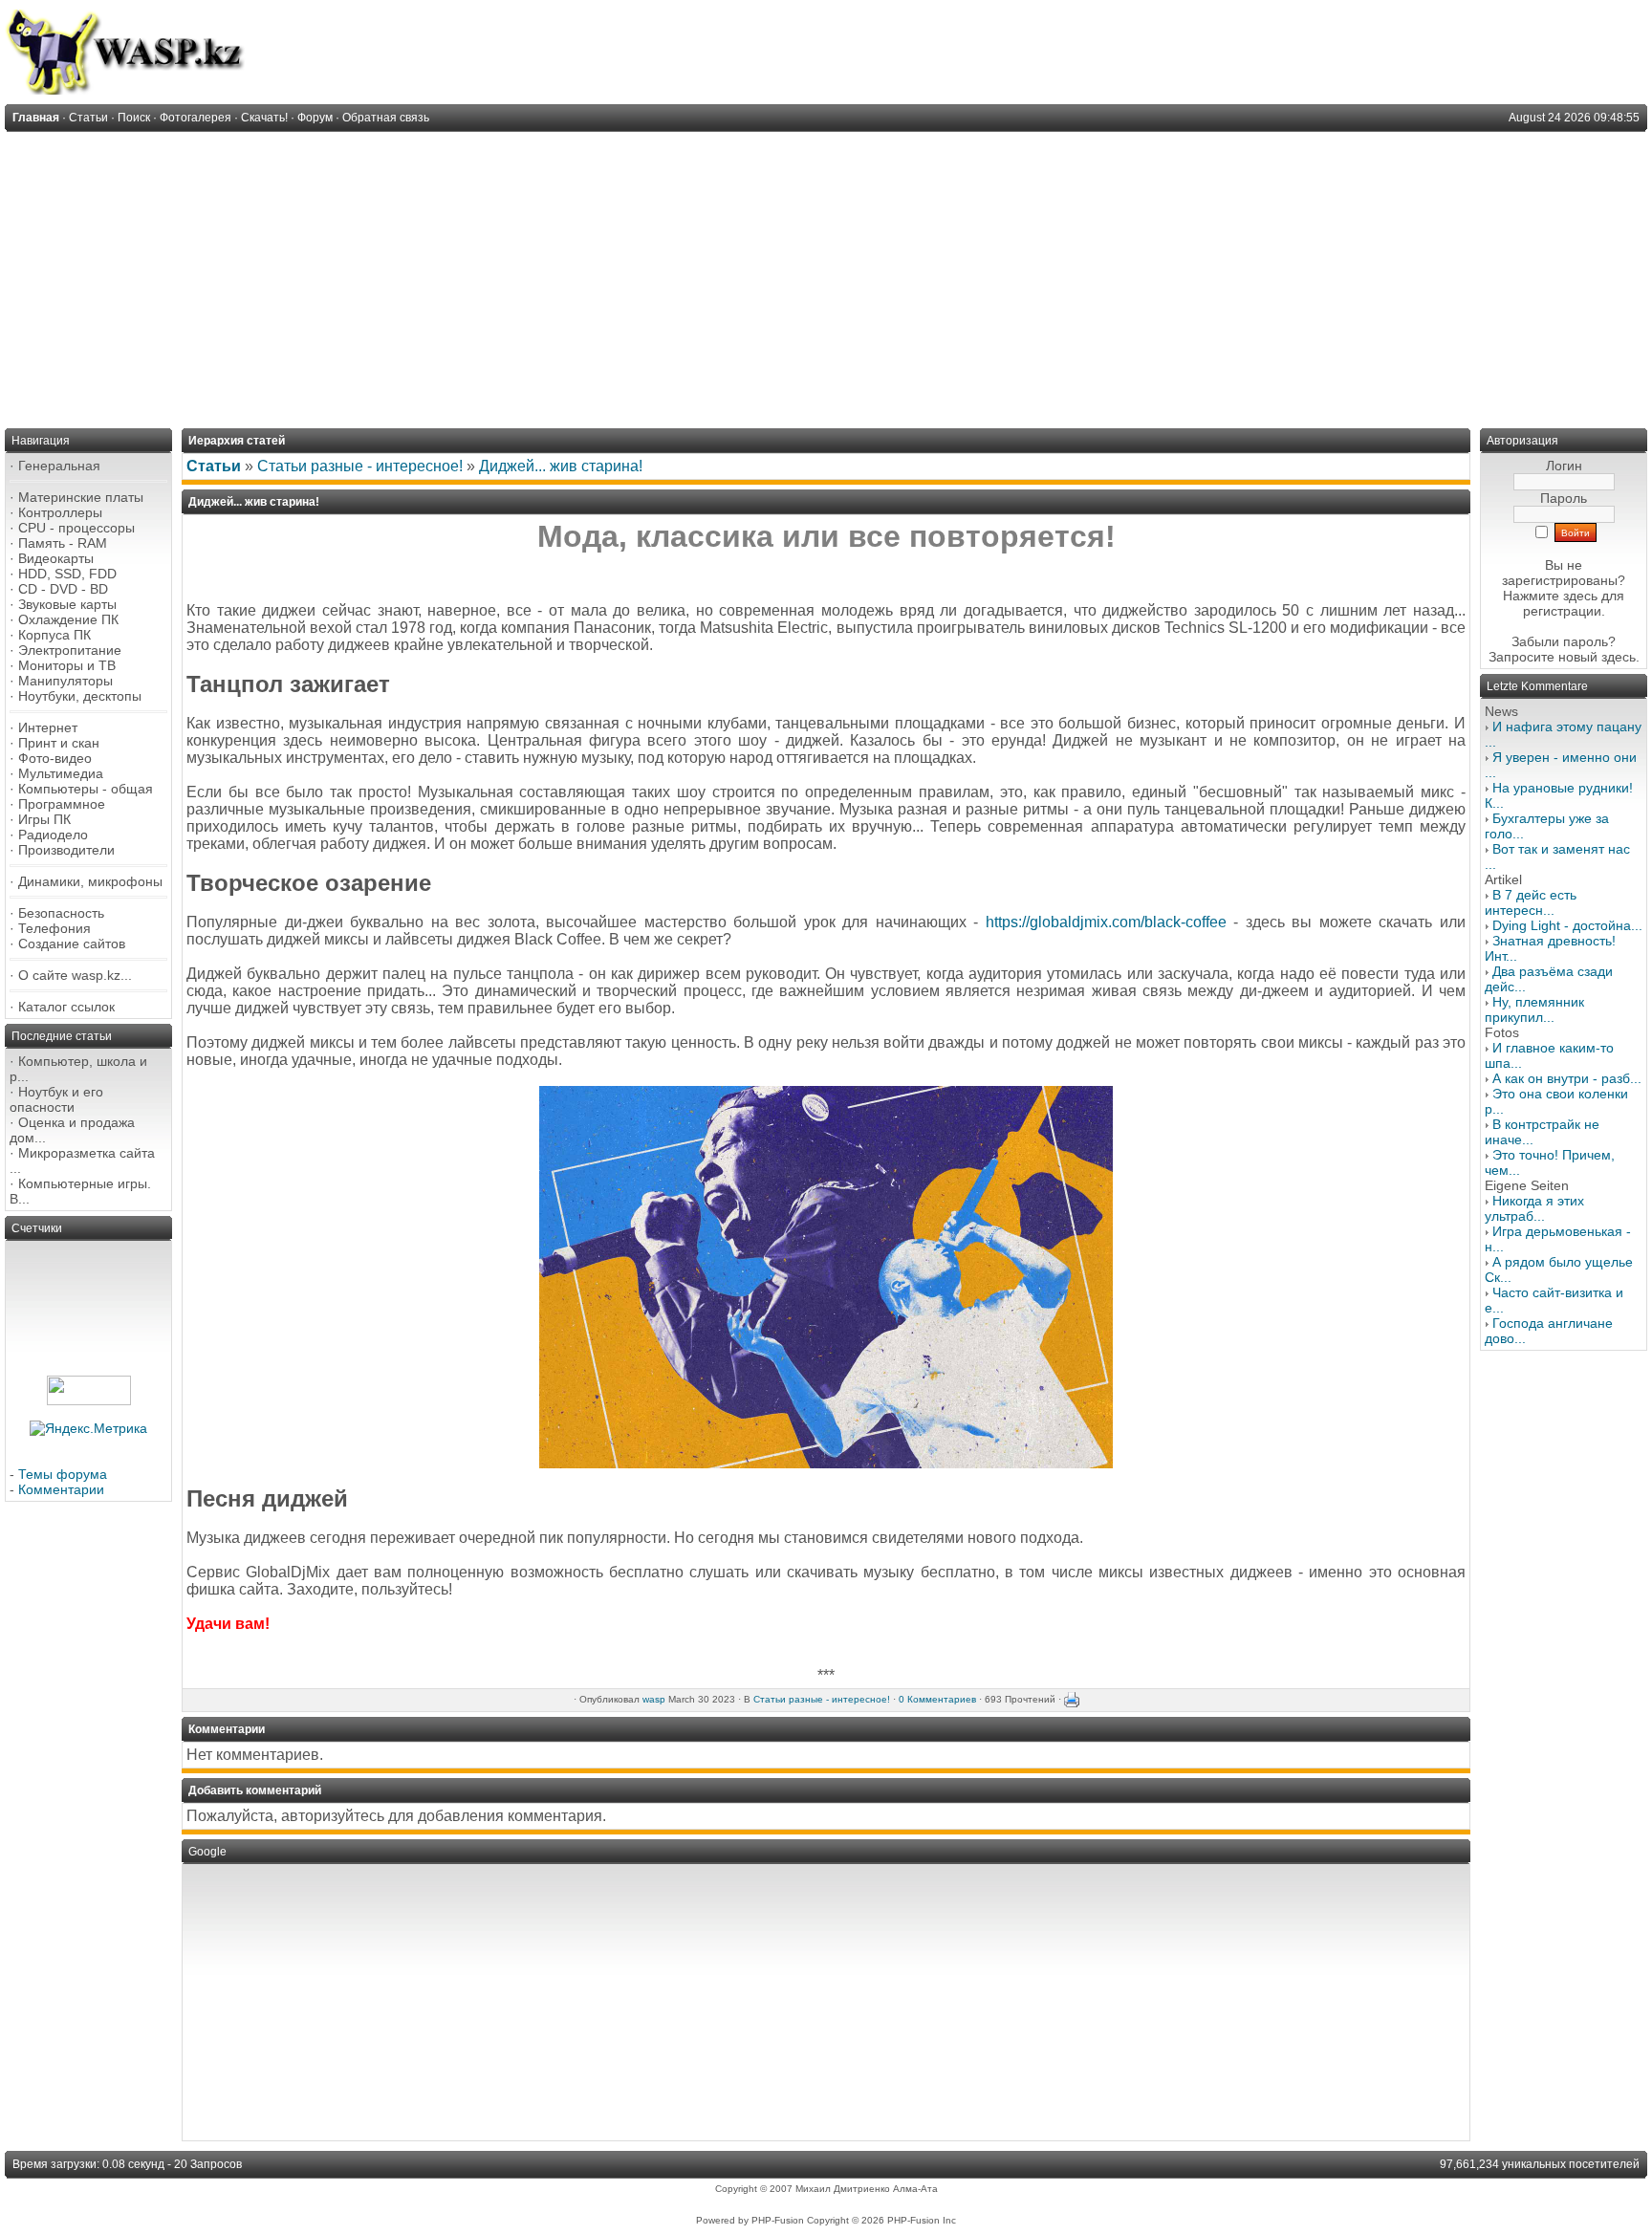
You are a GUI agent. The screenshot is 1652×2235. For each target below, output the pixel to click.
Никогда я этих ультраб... (1534, 1208)
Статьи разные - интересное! (360, 466)
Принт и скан (59, 743)
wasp (654, 1699)
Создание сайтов (72, 944)
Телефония (54, 928)
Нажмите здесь (1550, 596)
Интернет (48, 727)
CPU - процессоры (76, 528)
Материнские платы (81, 497)
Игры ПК (44, 819)
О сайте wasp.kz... (75, 975)
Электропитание (70, 650)
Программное (62, 804)
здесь (1619, 657)
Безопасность (61, 913)
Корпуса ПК (54, 635)
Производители (66, 850)
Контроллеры (60, 512)
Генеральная (59, 466)
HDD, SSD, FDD (67, 574)
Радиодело (53, 835)
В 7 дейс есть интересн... (1531, 902)
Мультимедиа (61, 773)
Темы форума (63, 1474)
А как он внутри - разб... (1567, 1078)
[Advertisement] (826, 275)
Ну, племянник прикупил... (1534, 1009)
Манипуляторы (65, 681)
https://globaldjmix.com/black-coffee (1106, 922)
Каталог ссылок (66, 1007)
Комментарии (61, 1489)
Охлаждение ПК (68, 619)
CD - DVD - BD (63, 589)
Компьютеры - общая (86, 789)
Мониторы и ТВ (67, 665)
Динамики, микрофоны (90, 881)
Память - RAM (63, 543)
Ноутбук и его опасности (56, 1099)
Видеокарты (56, 558)
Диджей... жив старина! (561, 466)
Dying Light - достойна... (1567, 925)
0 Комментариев (937, 1699)
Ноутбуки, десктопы (80, 696)
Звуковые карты (67, 604)
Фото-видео (55, 758)
